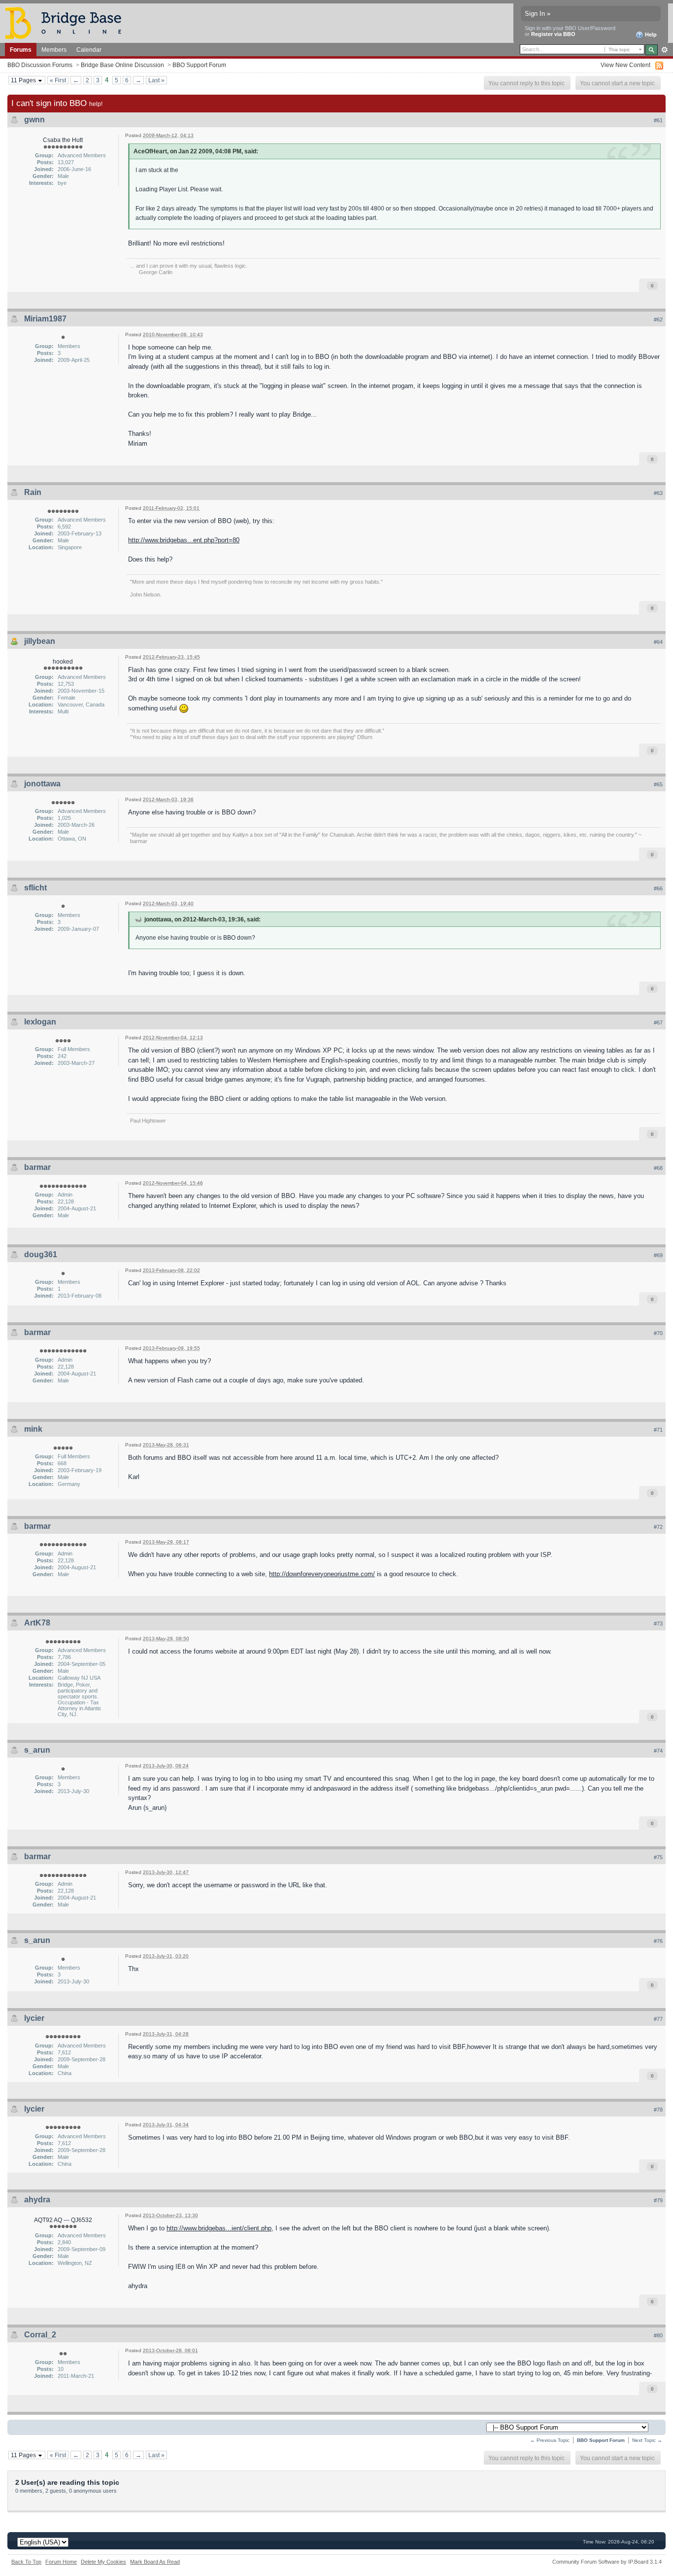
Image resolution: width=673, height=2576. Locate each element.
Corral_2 (40, 2335)
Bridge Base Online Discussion (122, 65)
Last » (156, 80)
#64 (658, 642)
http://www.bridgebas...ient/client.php (219, 2228)
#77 (658, 2019)
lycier (34, 2018)
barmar (37, 1167)
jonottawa (42, 784)
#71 (658, 1430)
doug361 (41, 1254)
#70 (658, 1333)
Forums (21, 50)
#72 (658, 1527)
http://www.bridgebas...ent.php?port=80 (184, 540)
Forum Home (61, 2562)
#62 (658, 319)
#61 (658, 120)
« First (58, 80)
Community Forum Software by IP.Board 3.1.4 (607, 2562)
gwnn (34, 120)
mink (33, 1429)
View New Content (625, 65)
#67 (658, 1023)
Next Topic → (647, 2440)
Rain (33, 492)
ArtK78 (37, 1623)
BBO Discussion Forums (40, 65)
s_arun (37, 1750)
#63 (658, 493)
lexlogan (40, 1022)
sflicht (35, 888)
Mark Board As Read (155, 2562)
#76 (658, 1941)
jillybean (40, 641)
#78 (658, 2110)
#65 (658, 784)
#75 (658, 1857)
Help (650, 35)
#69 (658, 1255)
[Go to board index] (67, 22)
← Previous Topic (550, 2440)
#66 (658, 888)
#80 (658, 2335)
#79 (658, 2200)
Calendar (89, 50)
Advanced (664, 50)
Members (54, 50)
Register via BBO (553, 34)
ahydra (37, 2200)
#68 (658, 1168)
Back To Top (26, 2562)
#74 (658, 1751)
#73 (658, 1623)
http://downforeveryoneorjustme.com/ (322, 1574)
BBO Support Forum (199, 65)
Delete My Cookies (103, 2562)
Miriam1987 (45, 319)
